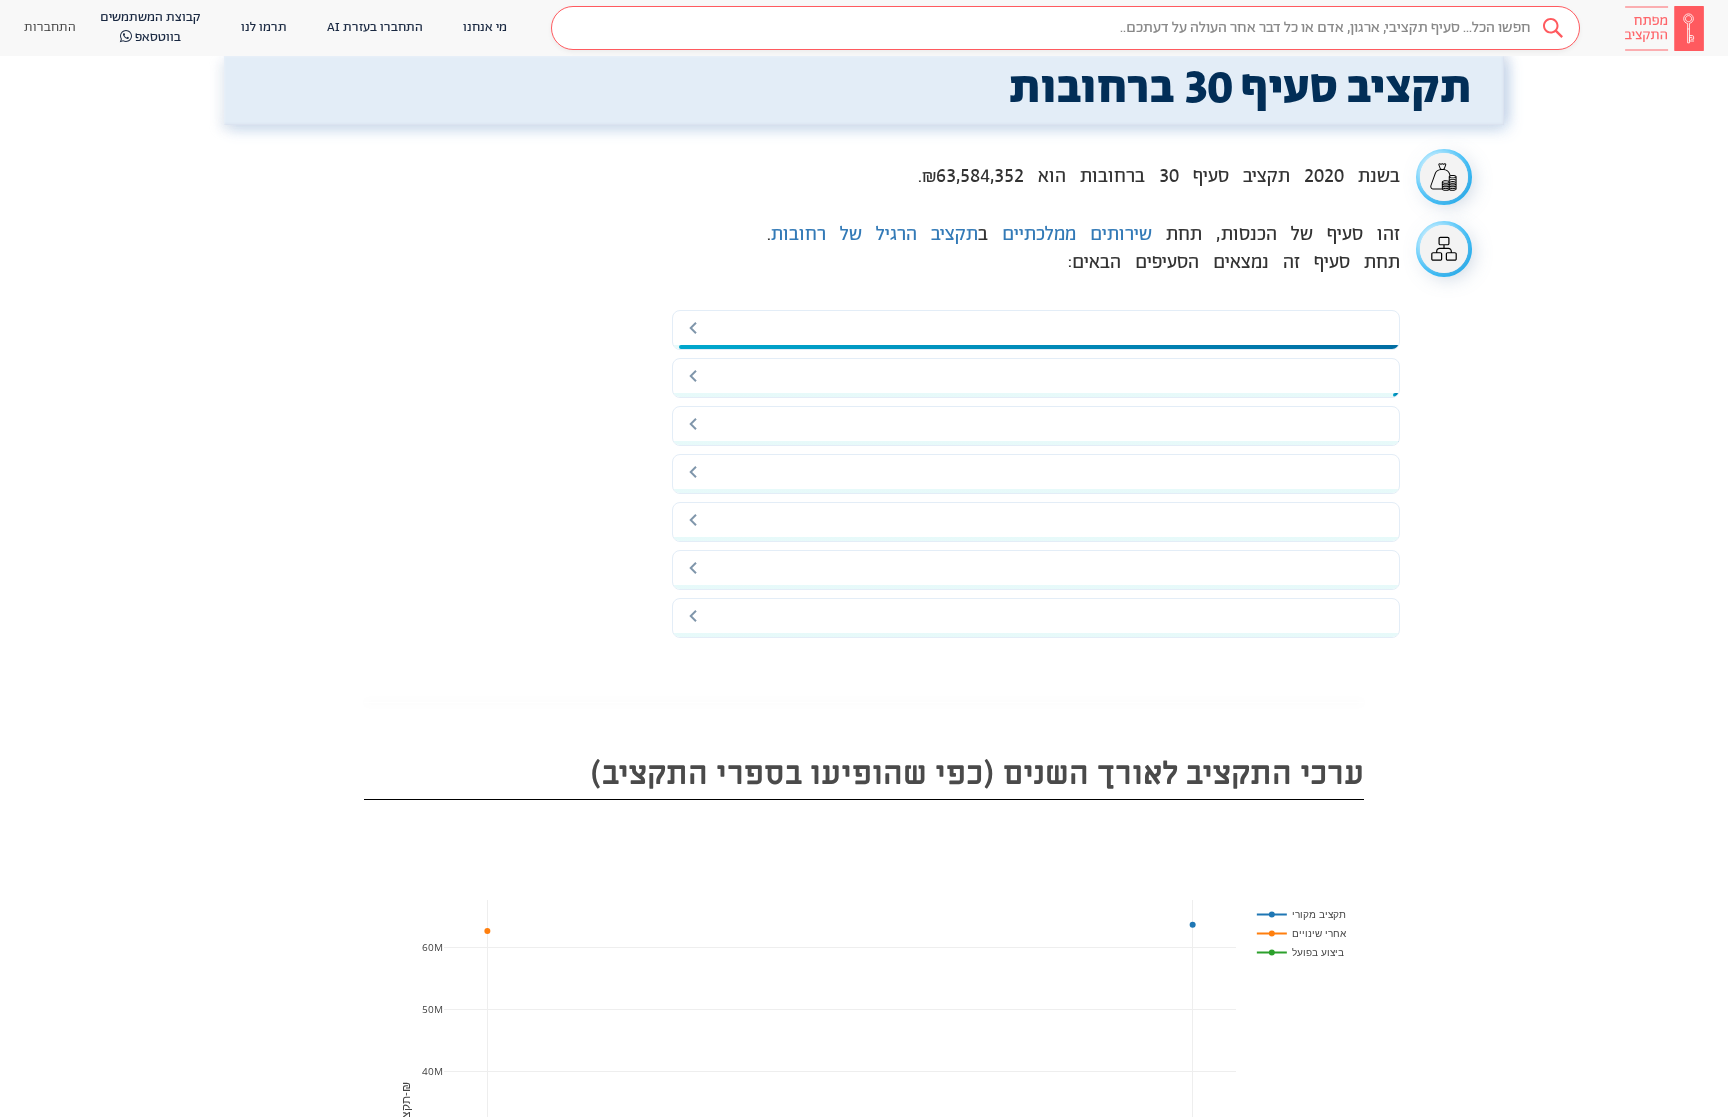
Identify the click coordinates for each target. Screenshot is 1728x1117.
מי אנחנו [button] (485, 27)
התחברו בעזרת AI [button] (375, 27)
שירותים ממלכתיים (1077, 235)
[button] (1065, 28)
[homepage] (1664, 28)
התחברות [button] (50, 27)
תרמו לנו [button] (264, 27)
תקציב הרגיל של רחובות (874, 235)
